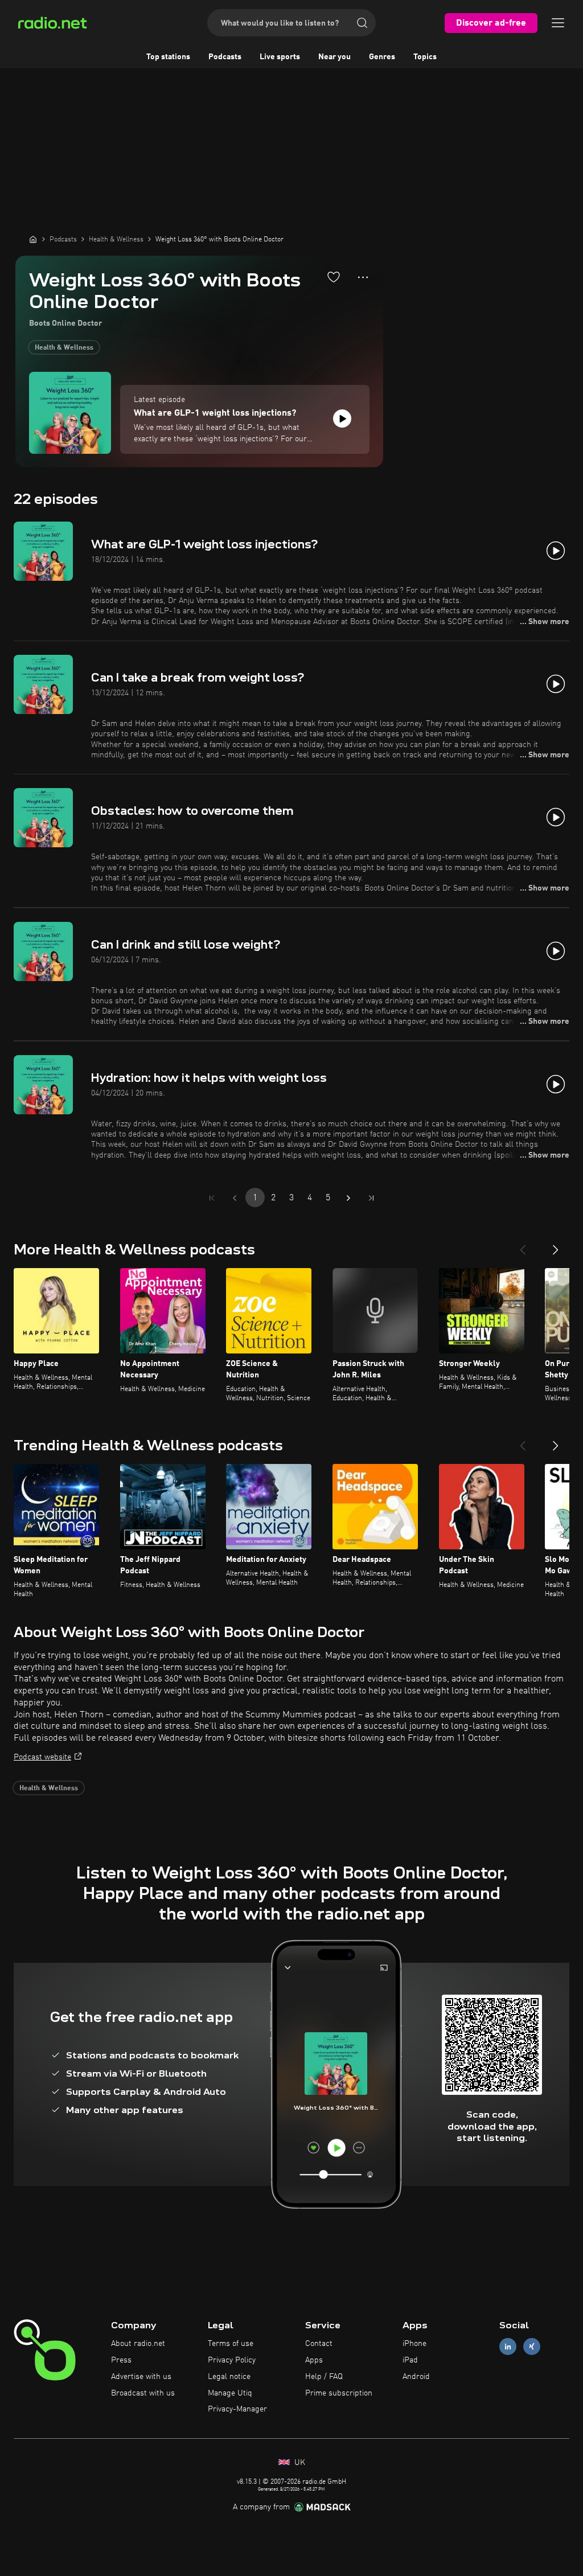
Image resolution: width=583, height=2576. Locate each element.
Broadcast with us (143, 2393)
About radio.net (138, 2344)
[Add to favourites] (334, 277)
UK (299, 2463)
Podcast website (42, 1757)
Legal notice (229, 2377)
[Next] (556, 1245)
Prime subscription (339, 2393)
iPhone (414, 2344)
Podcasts (225, 57)
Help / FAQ (324, 2377)
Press (121, 2360)
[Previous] (523, 1245)
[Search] (362, 23)
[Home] (33, 239)
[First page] (212, 1198)
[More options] (363, 277)
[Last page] (371, 1198)
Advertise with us (141, 2377)
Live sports (280, 57)
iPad (410, 2360)
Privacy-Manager (237, 2409)
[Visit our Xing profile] (532, 2347)
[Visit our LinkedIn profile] (508, 2347)
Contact (319, 2344)
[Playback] (342, 419)
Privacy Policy (232, 2360)
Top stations (168, 57)
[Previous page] (235, 1198)
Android (416, 2377)
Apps (314, 2360)
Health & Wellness (64, 348)
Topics (425, 57)
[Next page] (348, 1198)
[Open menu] (558, 23)
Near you (334, 57)
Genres (382, 57)
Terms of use (231, 2344)
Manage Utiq (230, 2393)
